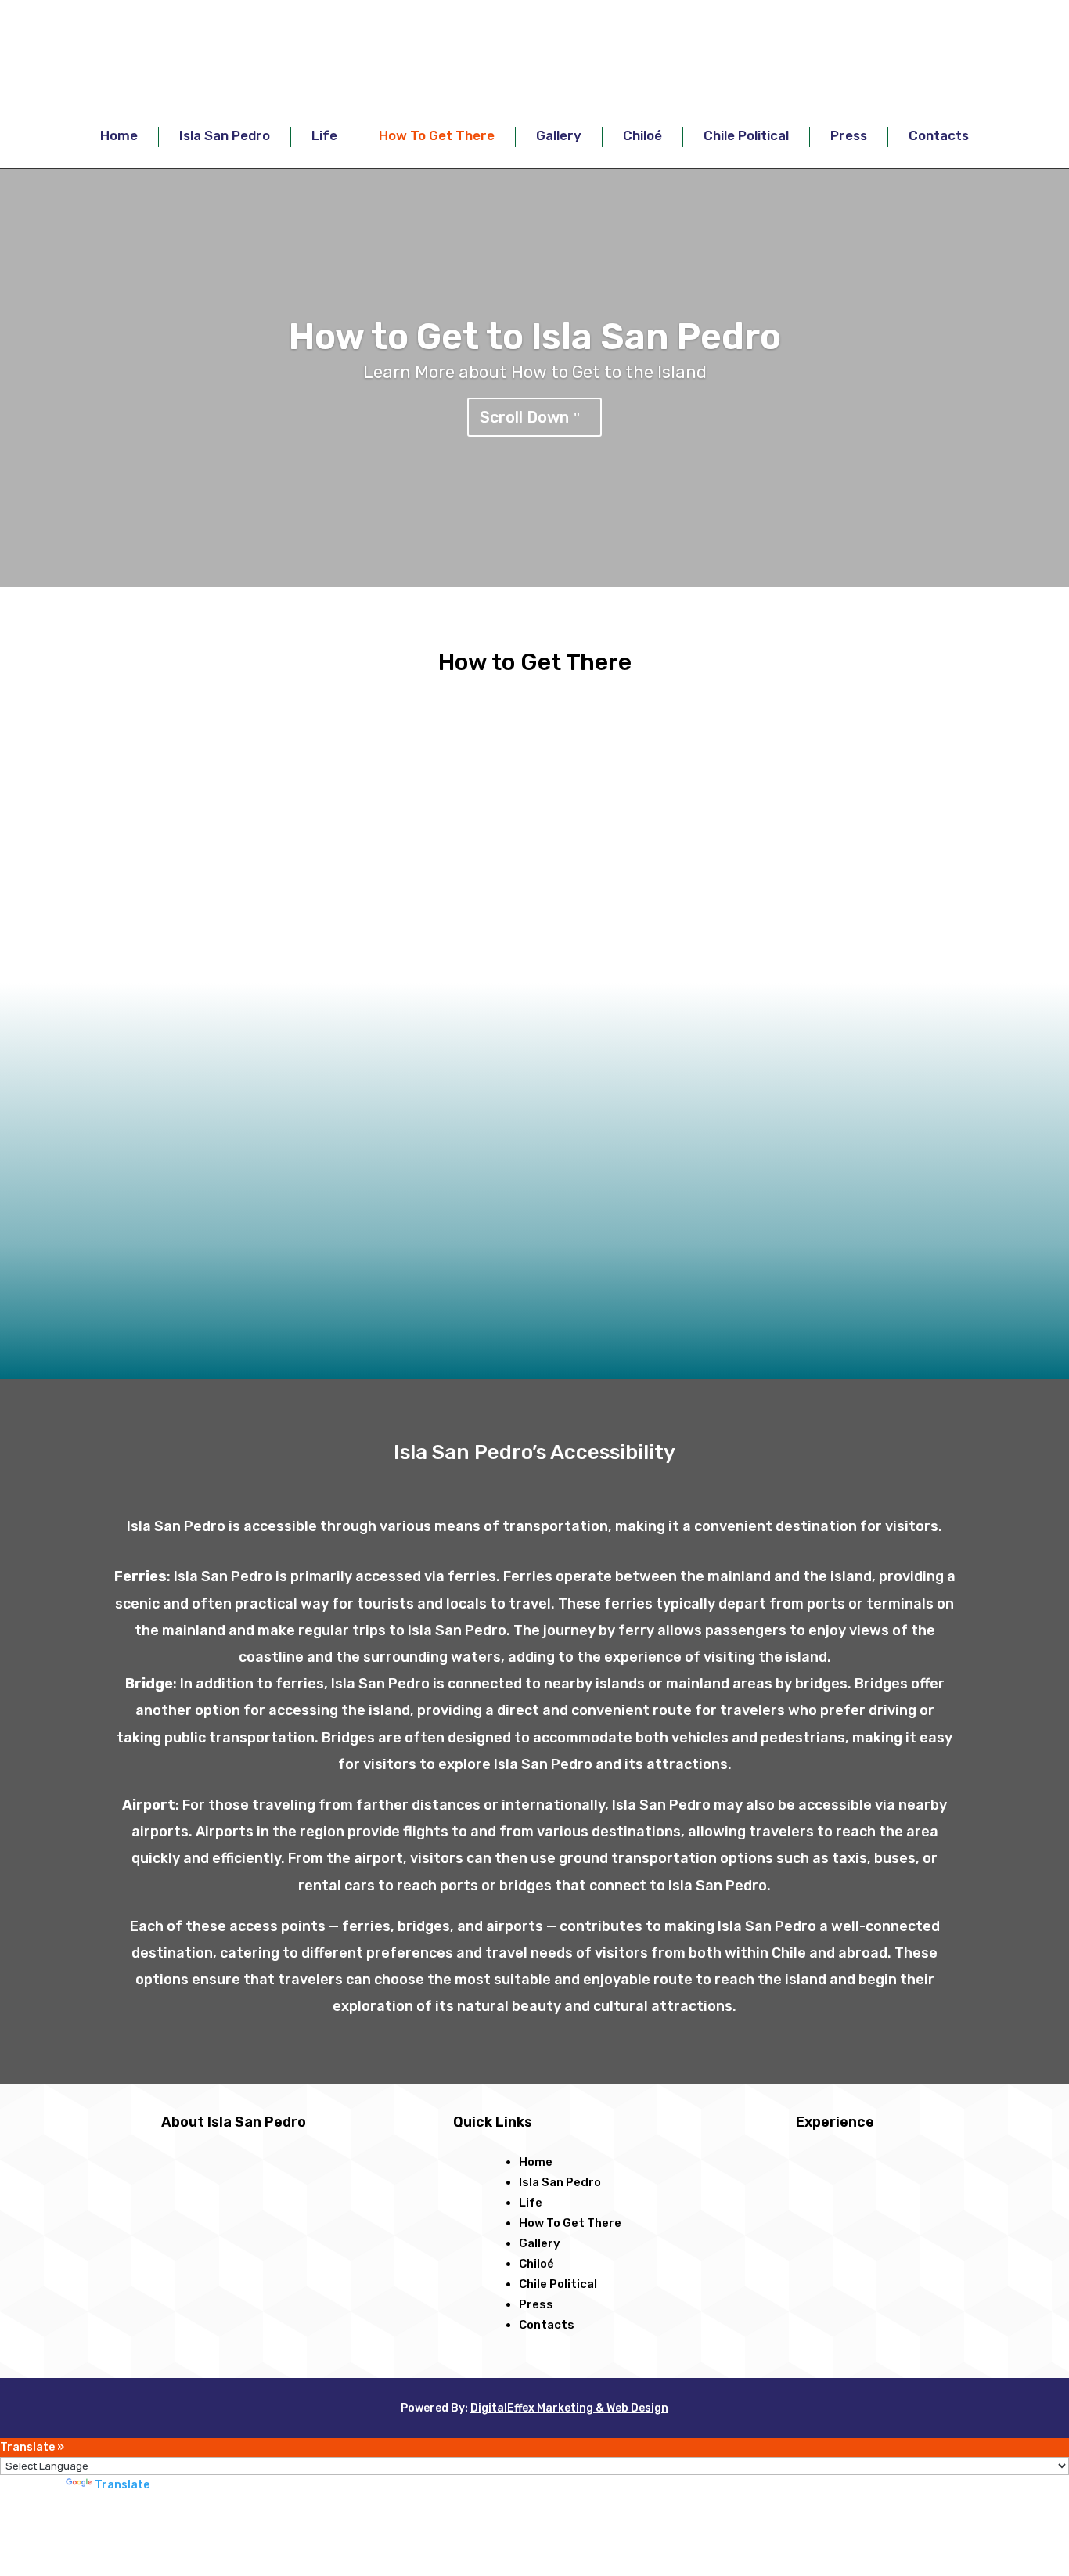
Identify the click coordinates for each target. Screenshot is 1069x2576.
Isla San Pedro (225, 135)
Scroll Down (524, 417)
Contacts (939, 135)
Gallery (559, 135)
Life (324, 135)
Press (849, 135)
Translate (122, 2485)
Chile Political (746, 135)
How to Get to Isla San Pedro (535, 337)
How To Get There (437, 135)
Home (119, 135)
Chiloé (642, 135)
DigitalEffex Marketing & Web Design (569, 2408)
